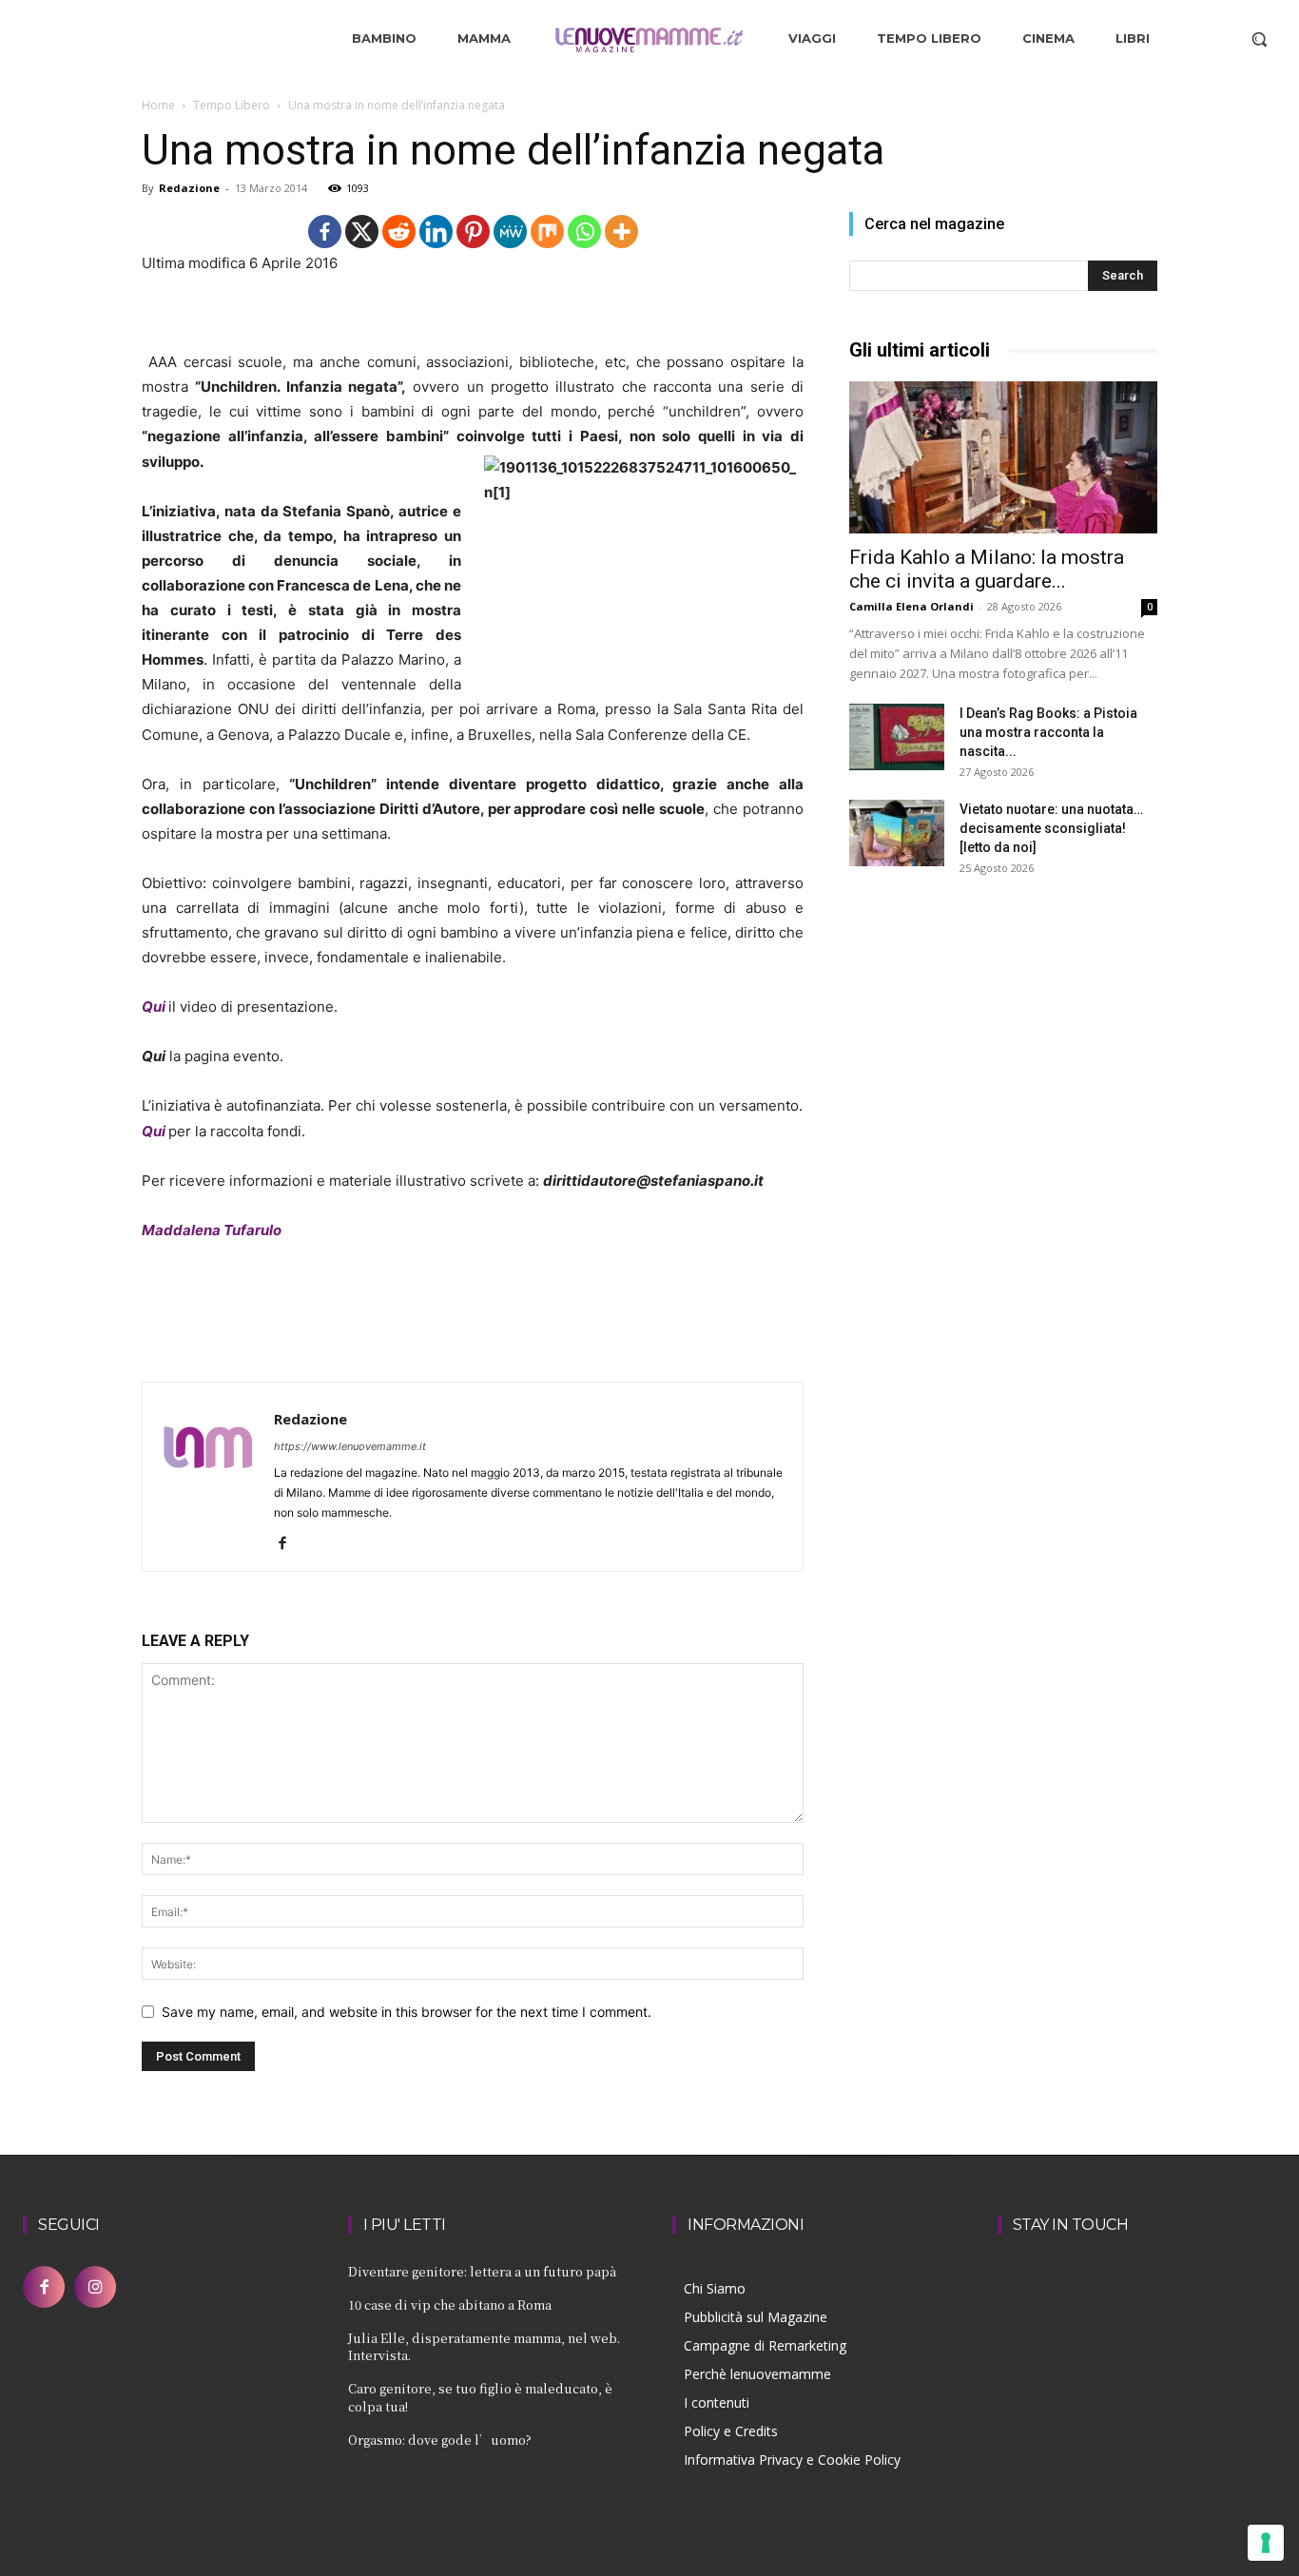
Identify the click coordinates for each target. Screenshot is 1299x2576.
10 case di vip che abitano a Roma (450, 2305)
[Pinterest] (473, 232)
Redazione (189, 188)
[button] (1259, 39)
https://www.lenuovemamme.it (350, 1446)
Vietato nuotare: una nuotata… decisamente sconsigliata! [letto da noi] (1051, 828)
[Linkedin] (436, 232)
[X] (362, 232)
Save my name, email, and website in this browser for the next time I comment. (407, 2012)
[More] (621, 232)
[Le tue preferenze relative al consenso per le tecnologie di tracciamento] (1266, 2543)
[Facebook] (325, 232)
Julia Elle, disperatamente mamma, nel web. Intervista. (484, 2346)
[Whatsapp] (584, 232)
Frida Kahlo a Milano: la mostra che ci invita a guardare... (987, 569)
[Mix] (547, 232)
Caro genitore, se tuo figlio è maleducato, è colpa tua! (480, 2397)
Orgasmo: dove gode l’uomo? (440, 2440)
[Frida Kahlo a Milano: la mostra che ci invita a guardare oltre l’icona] (1003, 457)
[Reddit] (399, 232)
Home (158, 105)
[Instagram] (95, 2287)
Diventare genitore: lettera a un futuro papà (482, 2271)
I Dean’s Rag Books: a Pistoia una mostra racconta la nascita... (1048, 732)
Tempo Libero (232, 105)
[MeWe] (510, 232)
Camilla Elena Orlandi (911, 606)
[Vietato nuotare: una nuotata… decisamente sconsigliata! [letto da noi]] (897, 833)
